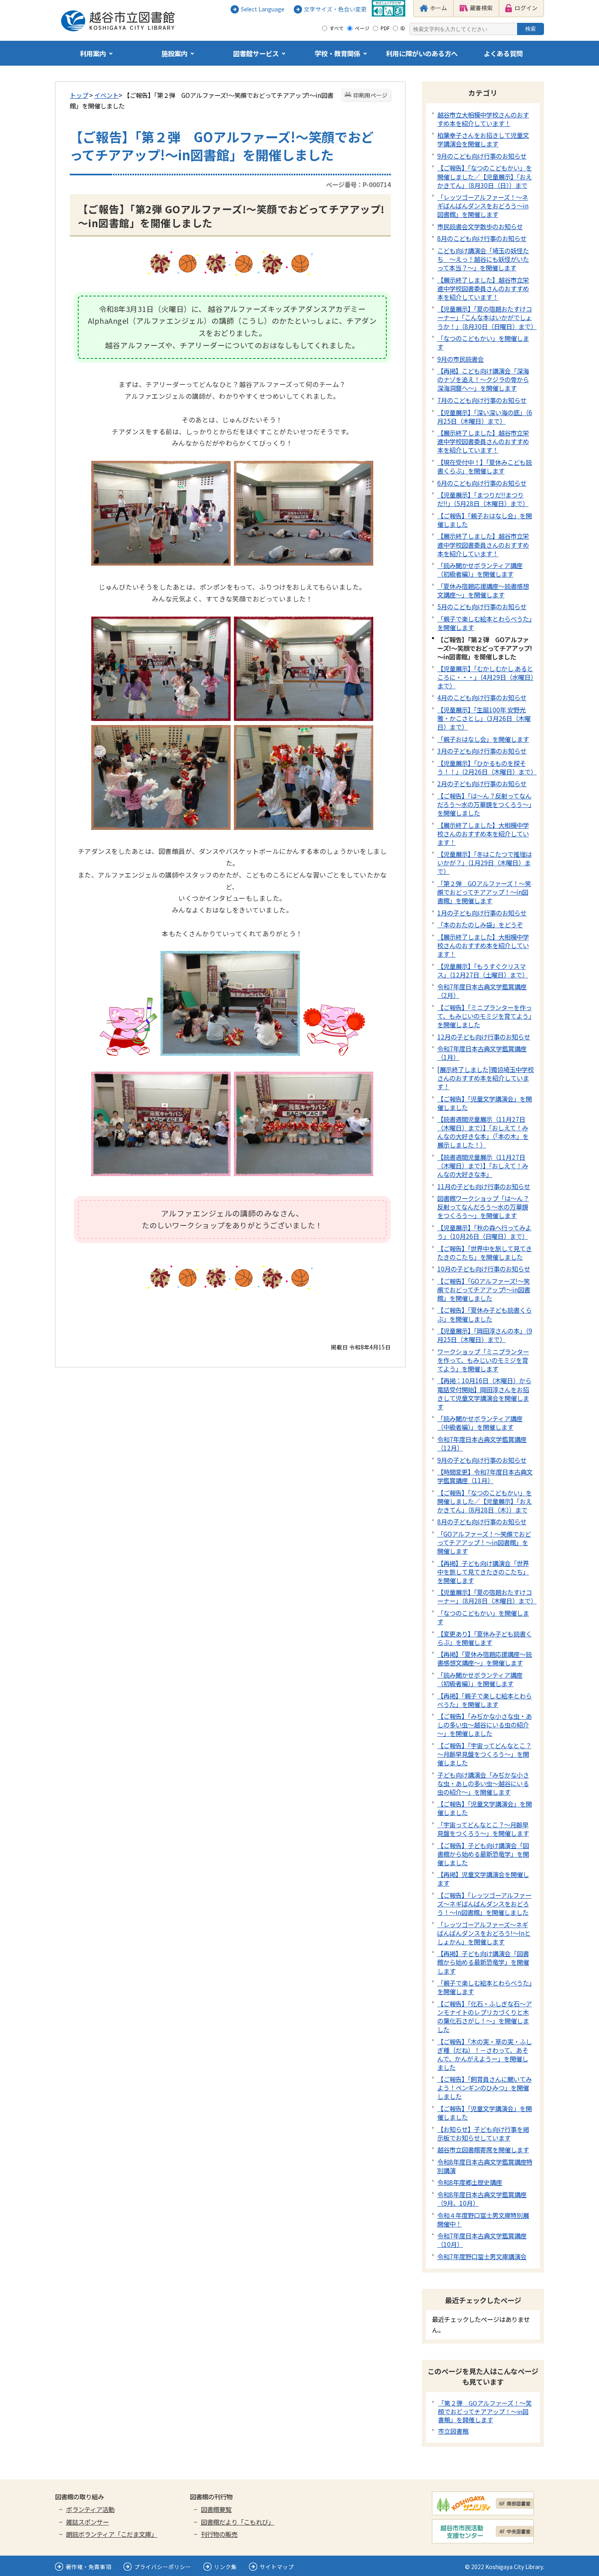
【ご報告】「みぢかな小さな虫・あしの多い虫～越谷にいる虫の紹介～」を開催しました (484, 1725)
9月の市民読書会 (460, 359)
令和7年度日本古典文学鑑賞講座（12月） (482, 1443)
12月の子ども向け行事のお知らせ (484, 1037)
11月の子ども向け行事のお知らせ (484, 1186)
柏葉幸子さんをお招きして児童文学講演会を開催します (483, 139)
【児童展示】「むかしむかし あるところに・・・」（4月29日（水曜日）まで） (485, 677)
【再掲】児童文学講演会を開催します (483, 1878)
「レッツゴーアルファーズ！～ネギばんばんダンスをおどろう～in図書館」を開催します (483, 206)
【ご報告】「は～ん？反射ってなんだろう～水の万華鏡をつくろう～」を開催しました (484, 804)
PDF (385, 28)
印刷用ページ (370, 95)
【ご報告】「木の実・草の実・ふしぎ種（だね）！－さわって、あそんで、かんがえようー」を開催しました (484, 2054)
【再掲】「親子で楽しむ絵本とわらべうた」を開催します (484, 1700)
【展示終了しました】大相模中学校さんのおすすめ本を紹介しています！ (483, 834)
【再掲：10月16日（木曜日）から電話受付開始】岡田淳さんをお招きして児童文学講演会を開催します (484, 1393)
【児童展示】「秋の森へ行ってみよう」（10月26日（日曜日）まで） (484, 1232)
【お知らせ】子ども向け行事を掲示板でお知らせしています (483, 2133)
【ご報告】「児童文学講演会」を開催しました (484, 1103)
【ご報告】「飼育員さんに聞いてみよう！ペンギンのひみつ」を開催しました (484, 2087)
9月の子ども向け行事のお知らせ (482, 1460)
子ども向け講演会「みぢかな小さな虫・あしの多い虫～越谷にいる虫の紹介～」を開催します (483, 1783)
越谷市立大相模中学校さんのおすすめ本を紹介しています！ (483, 119)
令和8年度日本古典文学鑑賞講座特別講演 (485, 2166)
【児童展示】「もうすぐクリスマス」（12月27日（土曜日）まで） (483, 970)
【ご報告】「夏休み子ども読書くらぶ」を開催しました (484, 1314)
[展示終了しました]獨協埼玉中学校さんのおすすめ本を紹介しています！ (486, 1078)
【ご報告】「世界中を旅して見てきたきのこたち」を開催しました (484, 1253)
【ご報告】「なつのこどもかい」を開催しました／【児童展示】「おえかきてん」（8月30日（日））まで (484, 176)
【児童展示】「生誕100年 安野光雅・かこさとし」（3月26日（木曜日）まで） (484, 718)
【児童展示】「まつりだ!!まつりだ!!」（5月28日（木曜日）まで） (483, 499)
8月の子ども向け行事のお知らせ (482, 1521)
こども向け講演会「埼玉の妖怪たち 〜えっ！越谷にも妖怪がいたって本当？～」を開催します (483, 259)
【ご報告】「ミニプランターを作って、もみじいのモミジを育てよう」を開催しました (484, 1016)
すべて (337, 28)
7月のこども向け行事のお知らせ (482, 400)
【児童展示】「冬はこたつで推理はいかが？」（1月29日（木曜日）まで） (484, 862)
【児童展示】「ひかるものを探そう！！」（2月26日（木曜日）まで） (487, 767)
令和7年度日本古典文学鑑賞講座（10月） (482, 2240)
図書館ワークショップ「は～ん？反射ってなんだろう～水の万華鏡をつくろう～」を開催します (483, 1207)
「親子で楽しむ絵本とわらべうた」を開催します (484, 623)
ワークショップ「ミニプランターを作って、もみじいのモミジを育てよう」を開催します (483, 1360)
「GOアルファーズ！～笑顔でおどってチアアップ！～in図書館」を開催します (484, 1542)
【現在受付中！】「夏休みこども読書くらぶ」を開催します (484, 466)
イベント (106, 95)
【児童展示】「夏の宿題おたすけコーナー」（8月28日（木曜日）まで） (487, 1596)
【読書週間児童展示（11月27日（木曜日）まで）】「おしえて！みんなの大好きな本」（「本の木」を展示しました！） (483, 1132)
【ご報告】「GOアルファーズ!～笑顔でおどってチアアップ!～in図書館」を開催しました (484, 1289)
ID (403, 28)
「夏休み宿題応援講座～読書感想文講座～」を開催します (483, 590)
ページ (362, 28)
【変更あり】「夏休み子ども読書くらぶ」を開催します (484, 1638)
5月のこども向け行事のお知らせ (482, 606)
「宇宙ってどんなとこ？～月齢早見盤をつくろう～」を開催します (483, 1829)
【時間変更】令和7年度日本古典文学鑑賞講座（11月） (485, 1476)
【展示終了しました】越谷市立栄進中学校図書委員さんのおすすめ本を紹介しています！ (483, 288)
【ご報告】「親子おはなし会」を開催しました (484, 520)
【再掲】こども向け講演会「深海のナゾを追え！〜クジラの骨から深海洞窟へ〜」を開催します (483, 379)
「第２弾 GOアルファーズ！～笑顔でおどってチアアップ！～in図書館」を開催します (484, 892)
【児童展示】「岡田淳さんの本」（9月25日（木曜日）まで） (485, 1335)
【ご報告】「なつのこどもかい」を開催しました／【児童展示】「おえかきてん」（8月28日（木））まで (484, 1501)
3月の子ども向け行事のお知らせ (482, 751)
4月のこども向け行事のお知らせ (482, 697)
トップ (79, 95)
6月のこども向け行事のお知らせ (482, 483)
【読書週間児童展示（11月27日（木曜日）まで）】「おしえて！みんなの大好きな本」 (483, 1165)
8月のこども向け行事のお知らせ (482, 238)
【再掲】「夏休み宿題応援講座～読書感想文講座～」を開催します (484, 1658)
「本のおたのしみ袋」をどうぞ (480, 924)
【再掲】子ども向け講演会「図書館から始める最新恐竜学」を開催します (483, 1962)
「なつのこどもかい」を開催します (483, 342)
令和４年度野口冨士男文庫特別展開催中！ (483, 2219)
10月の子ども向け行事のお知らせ (484, 1269)
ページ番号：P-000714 (358, 184)
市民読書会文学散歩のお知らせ (480, 226)
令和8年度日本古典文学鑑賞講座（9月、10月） (482, 2199)
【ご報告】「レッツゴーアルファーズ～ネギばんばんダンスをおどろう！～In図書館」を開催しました (484, 1904)
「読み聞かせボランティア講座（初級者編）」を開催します (480, 569)
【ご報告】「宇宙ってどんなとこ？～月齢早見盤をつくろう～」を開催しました (484, 1754)
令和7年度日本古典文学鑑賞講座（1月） (482, 1053)
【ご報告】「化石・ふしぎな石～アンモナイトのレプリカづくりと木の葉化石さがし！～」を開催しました (484, 2016)
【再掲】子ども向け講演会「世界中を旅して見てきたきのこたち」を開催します (483, 1572)
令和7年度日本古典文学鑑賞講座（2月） (482, 991)
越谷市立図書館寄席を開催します (483, 2149)
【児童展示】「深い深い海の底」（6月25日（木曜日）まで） (485, 417)
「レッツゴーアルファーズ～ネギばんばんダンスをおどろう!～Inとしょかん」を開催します (484, 1933)
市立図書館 (453, 2431)
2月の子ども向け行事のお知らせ (482, 783)
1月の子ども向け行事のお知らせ (482, 913)
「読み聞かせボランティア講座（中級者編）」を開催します (480, 1423)
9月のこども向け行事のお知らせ (482, 156)
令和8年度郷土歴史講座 (470, 2182)
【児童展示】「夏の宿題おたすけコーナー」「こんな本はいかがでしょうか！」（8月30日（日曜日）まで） (487, 317)
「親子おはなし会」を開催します (483, 739)
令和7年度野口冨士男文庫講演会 (482, 2256)
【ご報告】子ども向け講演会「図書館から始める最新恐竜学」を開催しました (483, 1854)
